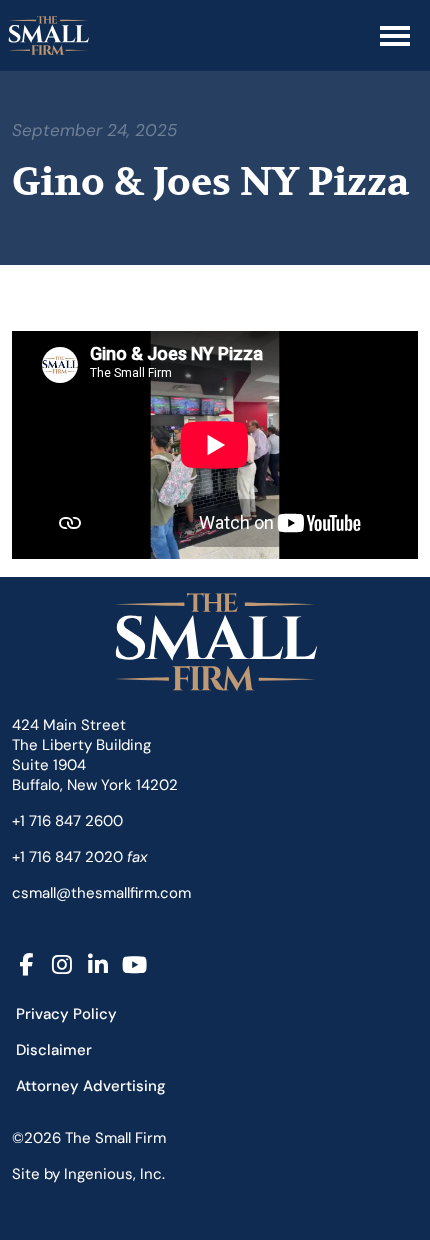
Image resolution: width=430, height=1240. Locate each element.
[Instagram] (62, 965)
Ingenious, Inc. (114, 1174)
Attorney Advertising (91, 1086)
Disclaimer (54, 1050)
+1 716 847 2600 (67, 821)
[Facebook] (26, 965)
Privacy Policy (66, 1014)
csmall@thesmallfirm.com (101, 893)
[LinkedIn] (98, 965)
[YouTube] (134, 965)
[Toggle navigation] (395, 36)
